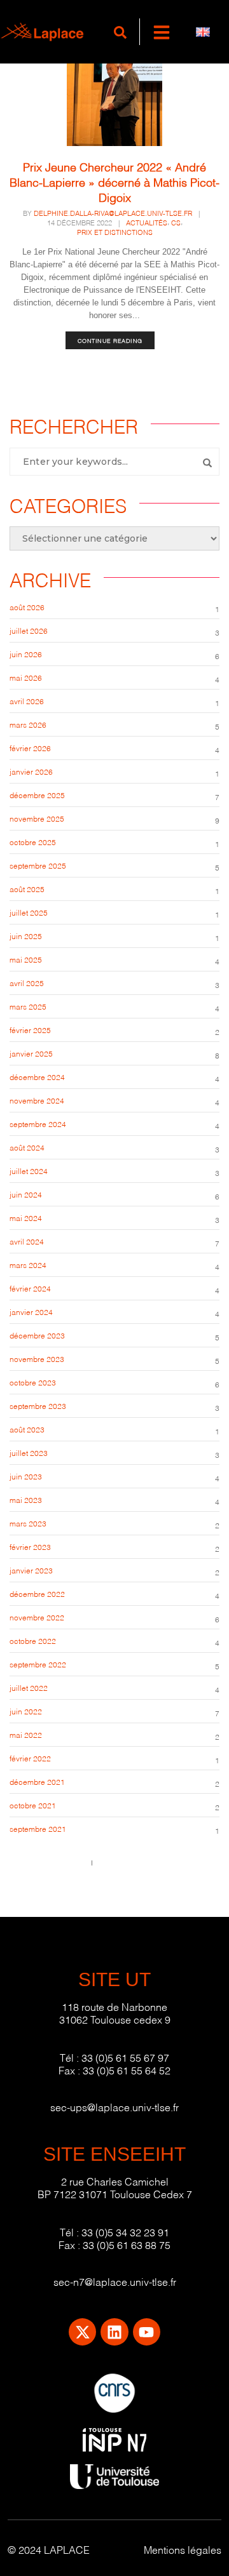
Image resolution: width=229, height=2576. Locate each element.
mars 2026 (28, 724)
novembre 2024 (37, 1100)
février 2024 (30, 1288)
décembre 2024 (37, 1077)
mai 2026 (26, 677)
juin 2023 (26, 1476)
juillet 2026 (29, 630)
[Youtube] (147, 2332)
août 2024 (27, 1147)
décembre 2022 (37, 1593)
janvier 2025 (31, 1053)
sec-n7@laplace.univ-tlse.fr (115, 2281)
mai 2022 (26, 1734)
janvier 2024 (31, 1311)
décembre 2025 (37, 795)
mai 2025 (26, 959)
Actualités (147, 222)
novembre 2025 (37, 818)
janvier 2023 (31, 1570)
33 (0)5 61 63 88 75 (127, 2244)
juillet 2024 (29, 1171)
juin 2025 (26, 936)
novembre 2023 (37, 1358)
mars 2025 (28, 1006)
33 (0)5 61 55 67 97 (125, 2057)
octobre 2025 (33, 842)
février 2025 (30, 1030)
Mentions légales (183, 2549)
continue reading (110, 340)
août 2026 (27, 607)
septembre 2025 (38, 865)
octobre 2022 (33, 1640)
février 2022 (30, 1758)
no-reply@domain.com (137, 1862)
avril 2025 (27, 983)
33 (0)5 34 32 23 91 (125, 2232)
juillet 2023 (29, 1452)
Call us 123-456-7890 (47, 1862)
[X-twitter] (82, 2332)
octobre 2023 (33, 1382)
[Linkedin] (114, 2332)
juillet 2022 (29, 1687)
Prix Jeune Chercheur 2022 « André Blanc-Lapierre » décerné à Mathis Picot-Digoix (114, 181)
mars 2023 (28, 1523)
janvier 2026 (31, 771)
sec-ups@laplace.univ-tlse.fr (114, 2106)
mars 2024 (28, 1265)
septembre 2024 (38, 1124)
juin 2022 (26, 1711)
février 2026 (30, 748)
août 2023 (27, 1429)
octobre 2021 (33, 1805)
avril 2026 (27, 701)
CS (176, 222)
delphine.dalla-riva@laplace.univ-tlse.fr (113, 213)
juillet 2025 (29, 912)
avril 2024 (27, 1241)
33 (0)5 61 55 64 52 (127, 2070)
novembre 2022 (37, 1617)
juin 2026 (26, 654)
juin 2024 (26, 1194)
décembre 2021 (37, 1781)
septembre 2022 (38, 1664)
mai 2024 (26, 1218)
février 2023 (30, 1546)
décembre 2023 (37, 1335)
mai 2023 (26, 1499)
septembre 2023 (38, 1405)
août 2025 (27, 889)
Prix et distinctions (115, 232)
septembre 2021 (38, 1828)
